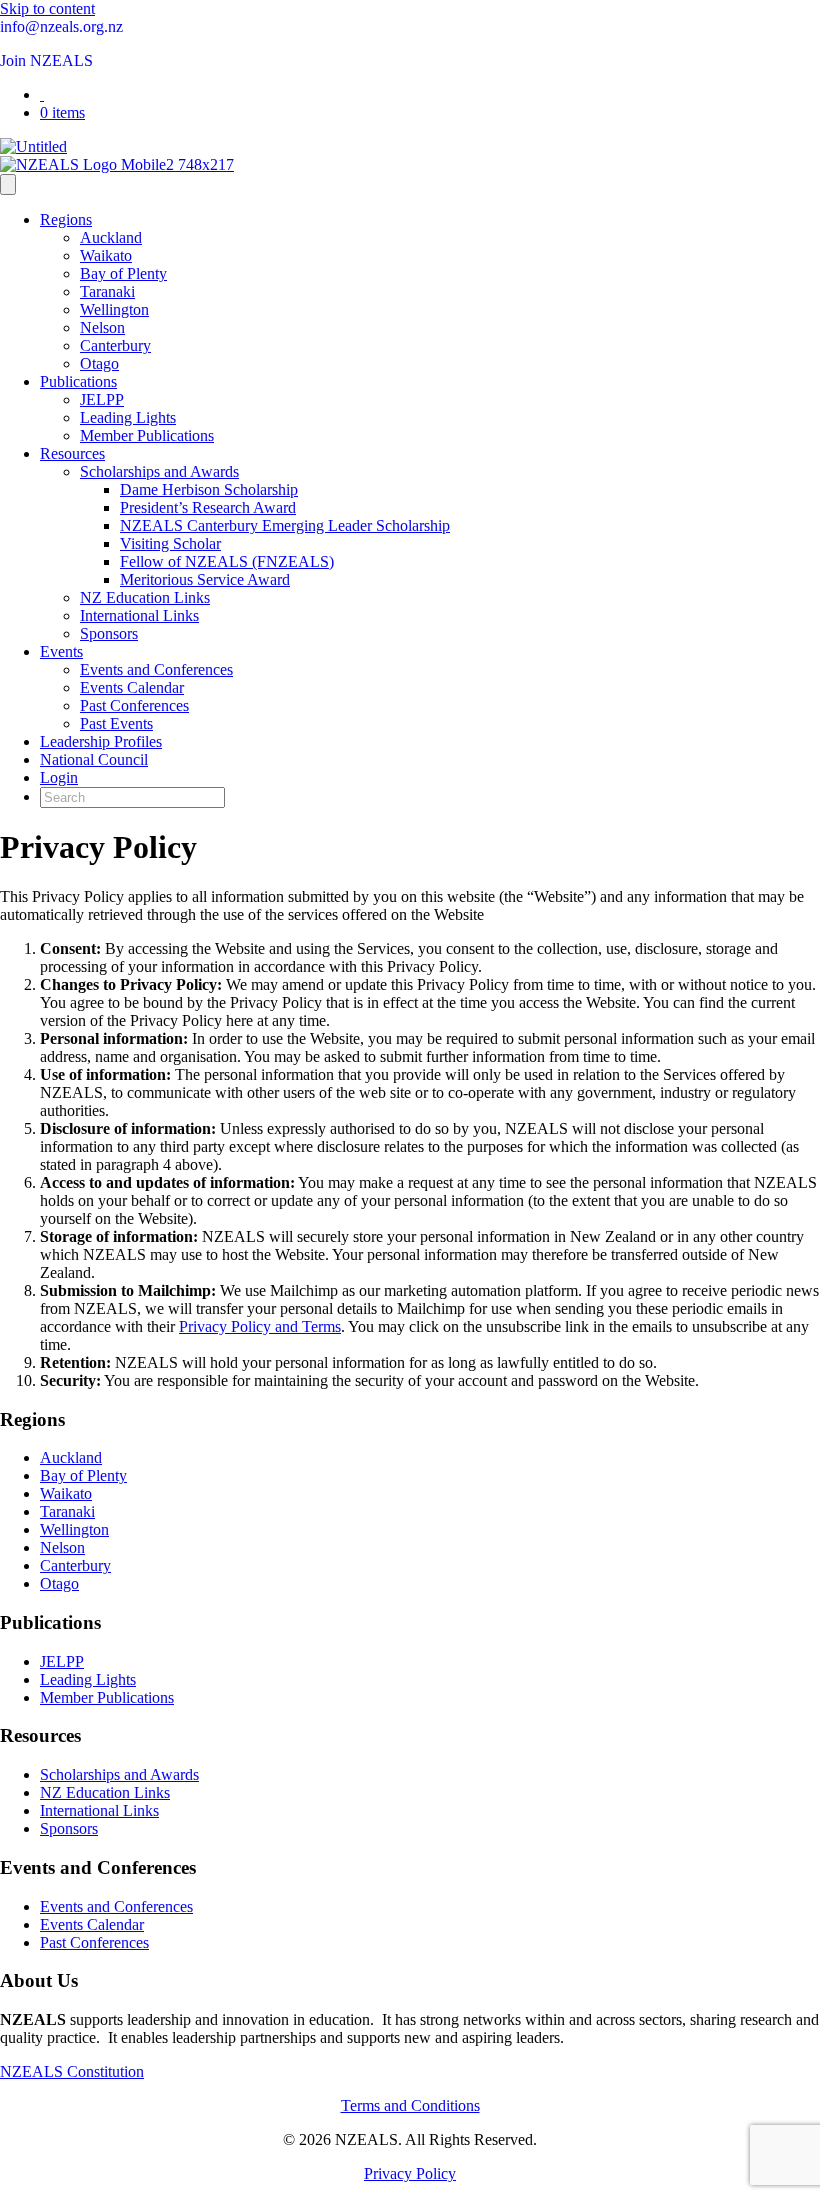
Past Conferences (134, 705)
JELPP (102, 399)
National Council (94, 759)
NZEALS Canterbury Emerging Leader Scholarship (285, 525)
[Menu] (8, 184)
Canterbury (115, 345)
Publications (78, 381)
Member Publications (147, 435)
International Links (139, 615)
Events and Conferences (156, 669)
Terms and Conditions (410, 2105)
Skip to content (47, 8)
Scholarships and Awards (159, 471)
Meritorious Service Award (205, 579)
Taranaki (107, 291)
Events (61, 651)
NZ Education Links (145, 597)
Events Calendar (132, 687)
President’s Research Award (208, 507)
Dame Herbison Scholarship (209, 489)
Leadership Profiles (101, 741)
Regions (66, 219)
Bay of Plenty (123, 273)
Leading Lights (128, 417)
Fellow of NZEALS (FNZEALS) (227, 561)
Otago (99, 363)
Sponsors (109, 633)
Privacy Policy (410, 2173)
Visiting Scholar (170, 543)
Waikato (106, 255)
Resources (72, 453)
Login (59, 777)
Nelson (102, 327)
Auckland (111, 237)
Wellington (114, 309)
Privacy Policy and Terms (260, 1326)
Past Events (116, 723)
